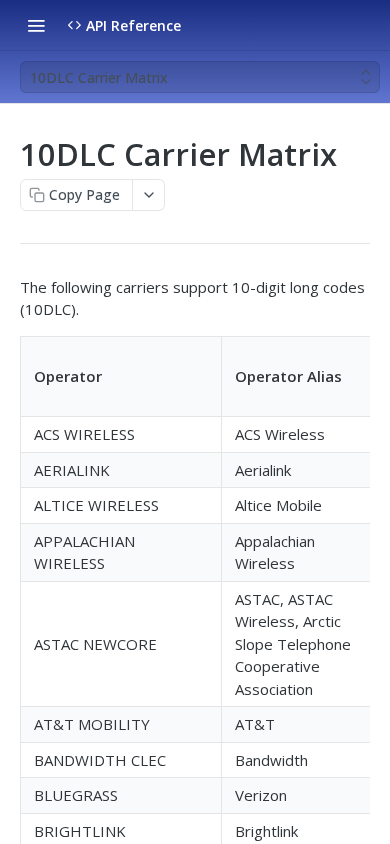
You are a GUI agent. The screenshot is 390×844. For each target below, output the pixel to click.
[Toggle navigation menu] (36, 25)
